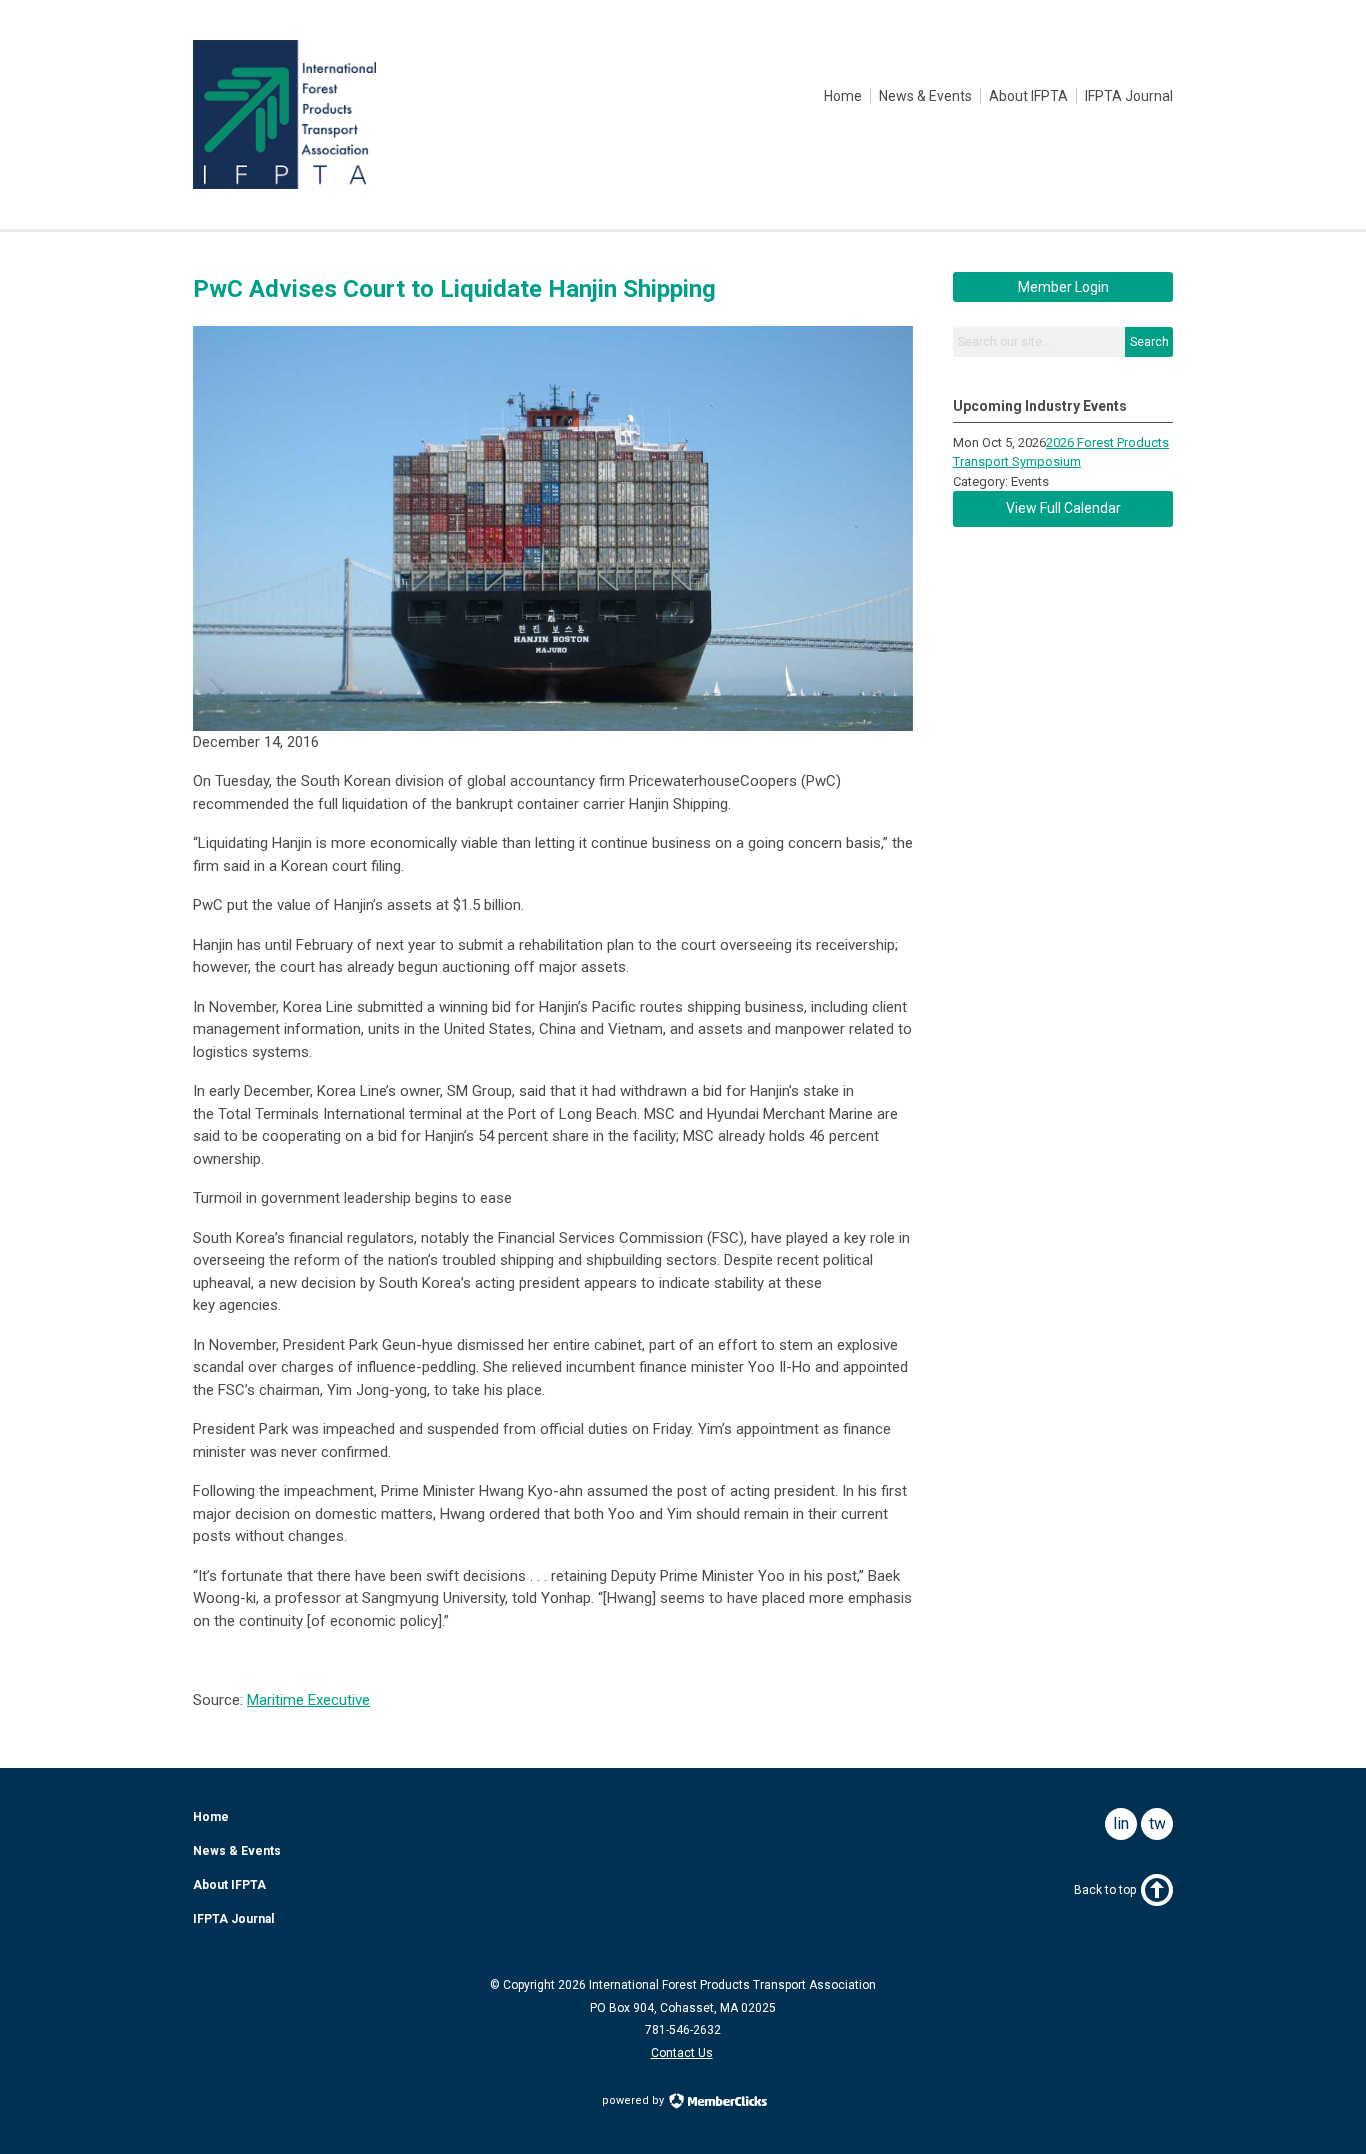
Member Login (1063, 287)
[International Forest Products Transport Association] (284, 184)
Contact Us (682, 2053)
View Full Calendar (1063, 508)
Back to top (1105, 1890)
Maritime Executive (308, 1700)
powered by (634, 2100)
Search (1149, 342)
